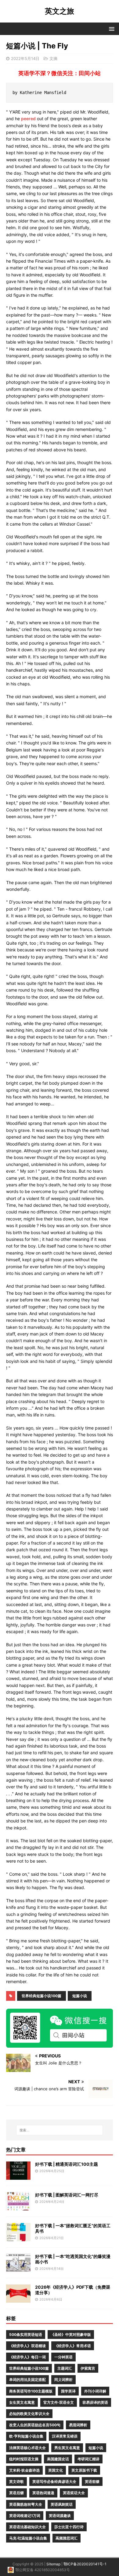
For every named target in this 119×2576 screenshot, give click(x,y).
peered (28, 119)
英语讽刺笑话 (62, 2504)
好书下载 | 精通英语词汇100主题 (67, 2164)
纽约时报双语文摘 (24, 2459)
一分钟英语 (63, 2357)
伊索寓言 (88, 2368)
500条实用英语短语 (26, 2334)
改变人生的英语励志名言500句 (35, 2425)
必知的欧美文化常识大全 (29, 2414)
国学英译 (68, 2391)
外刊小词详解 (95, 2391)
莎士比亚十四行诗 (69, 2527)
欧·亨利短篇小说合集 (26, 2436)
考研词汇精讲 (88, 2459)
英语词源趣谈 (60, 2516)
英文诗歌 (16, 2481)
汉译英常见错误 (65, 2436)
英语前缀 (92, 2481)
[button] (111, 28)
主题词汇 (65, 2368)
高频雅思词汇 (67, 2538)
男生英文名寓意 (67, 2448)
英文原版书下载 (84, 2470)
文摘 (53, 58)
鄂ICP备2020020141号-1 (85, 2564)
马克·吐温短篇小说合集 (28, 2538)
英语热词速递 (43, 2493)
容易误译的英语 (95, 2402)
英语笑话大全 (74, 2493)
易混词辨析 (78, 2425)
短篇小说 (80, 1996)
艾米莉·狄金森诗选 (24, 2470)
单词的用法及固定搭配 (27, 2380)
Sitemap (53, 2564)
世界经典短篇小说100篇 (41, 1996)
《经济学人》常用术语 (73, 2346)
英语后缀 (16, 2493)
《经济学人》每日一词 (27, 2357)
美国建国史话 (58, 2459)
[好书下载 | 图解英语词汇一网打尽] (18, 2207)
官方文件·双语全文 (59, 2402)
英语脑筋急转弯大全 (26, 2504)
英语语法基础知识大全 (27, 2527)
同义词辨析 (63, 2380)
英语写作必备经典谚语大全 (54, 2481)
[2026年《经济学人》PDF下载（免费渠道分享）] (18, 2299)
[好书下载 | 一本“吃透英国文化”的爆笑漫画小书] (18, 2268)
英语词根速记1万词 (25, 2516)
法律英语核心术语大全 (27, 2448)
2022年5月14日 (25, 58)
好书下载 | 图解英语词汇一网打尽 (67, 2195)
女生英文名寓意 (22, 2402)
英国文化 (56, 2470)
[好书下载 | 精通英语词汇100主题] (18, 2176)
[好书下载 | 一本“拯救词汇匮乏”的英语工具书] (18, 2238)
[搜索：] (60, 2130)
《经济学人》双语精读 (27, 2346)
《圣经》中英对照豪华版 (71, 2334)
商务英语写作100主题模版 (31, 2391)
